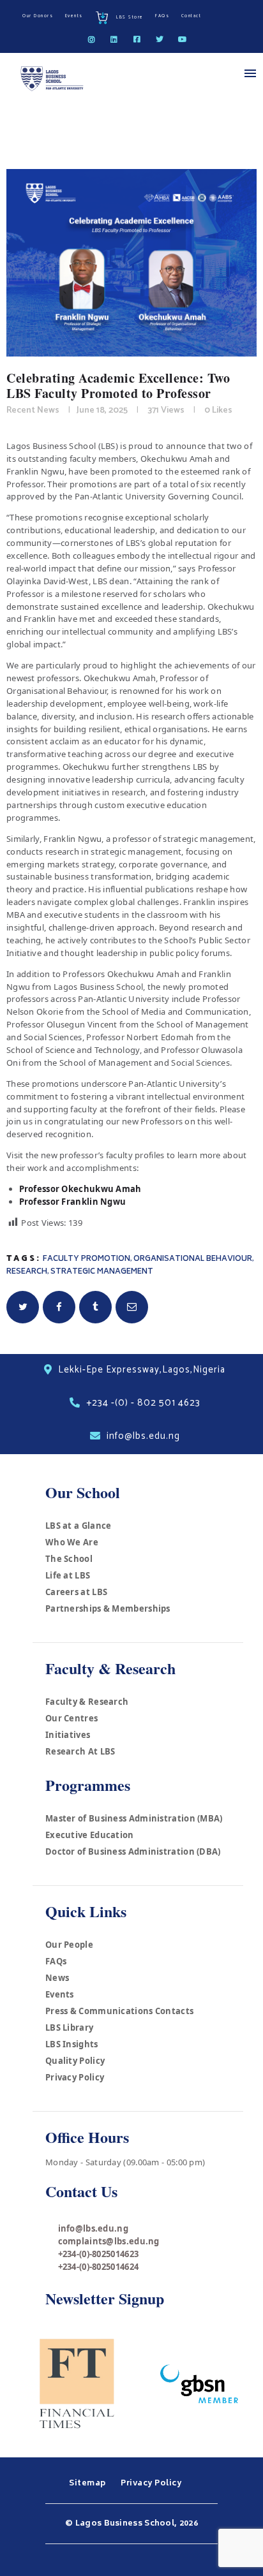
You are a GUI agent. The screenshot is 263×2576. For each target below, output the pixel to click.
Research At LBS (80, 1751)
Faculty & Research (87, 1702)
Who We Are (72, 1542)
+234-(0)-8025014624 (99, 2267)
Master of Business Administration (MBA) (134, 1818)
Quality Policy (75, 2061)
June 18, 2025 (102, 410)
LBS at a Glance (79, 1526)
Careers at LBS (76, 1592)
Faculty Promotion (86, 1259)
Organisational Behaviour (193, 1259)
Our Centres (71, 1718)
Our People (69, 1945)
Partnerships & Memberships (108, 1608)
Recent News (33, 410)
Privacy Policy (75, 2077)
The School (69, 1559)
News (57, 1978)
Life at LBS (68, 1575)
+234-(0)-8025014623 (99, 2254)
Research (27, 1272)
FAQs (56, 1961)
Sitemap (88, 2484)
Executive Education (90, 1835)
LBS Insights (72, 2044)
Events (60, 1994)
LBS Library (69, 2028)
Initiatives (68, 1735)
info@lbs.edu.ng (94, 2228)
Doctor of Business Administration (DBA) (133, 1851)
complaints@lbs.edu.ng (109, 2241)
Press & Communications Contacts (119, 2011)
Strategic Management (102, 1272)
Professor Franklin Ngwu (73, 1202)
